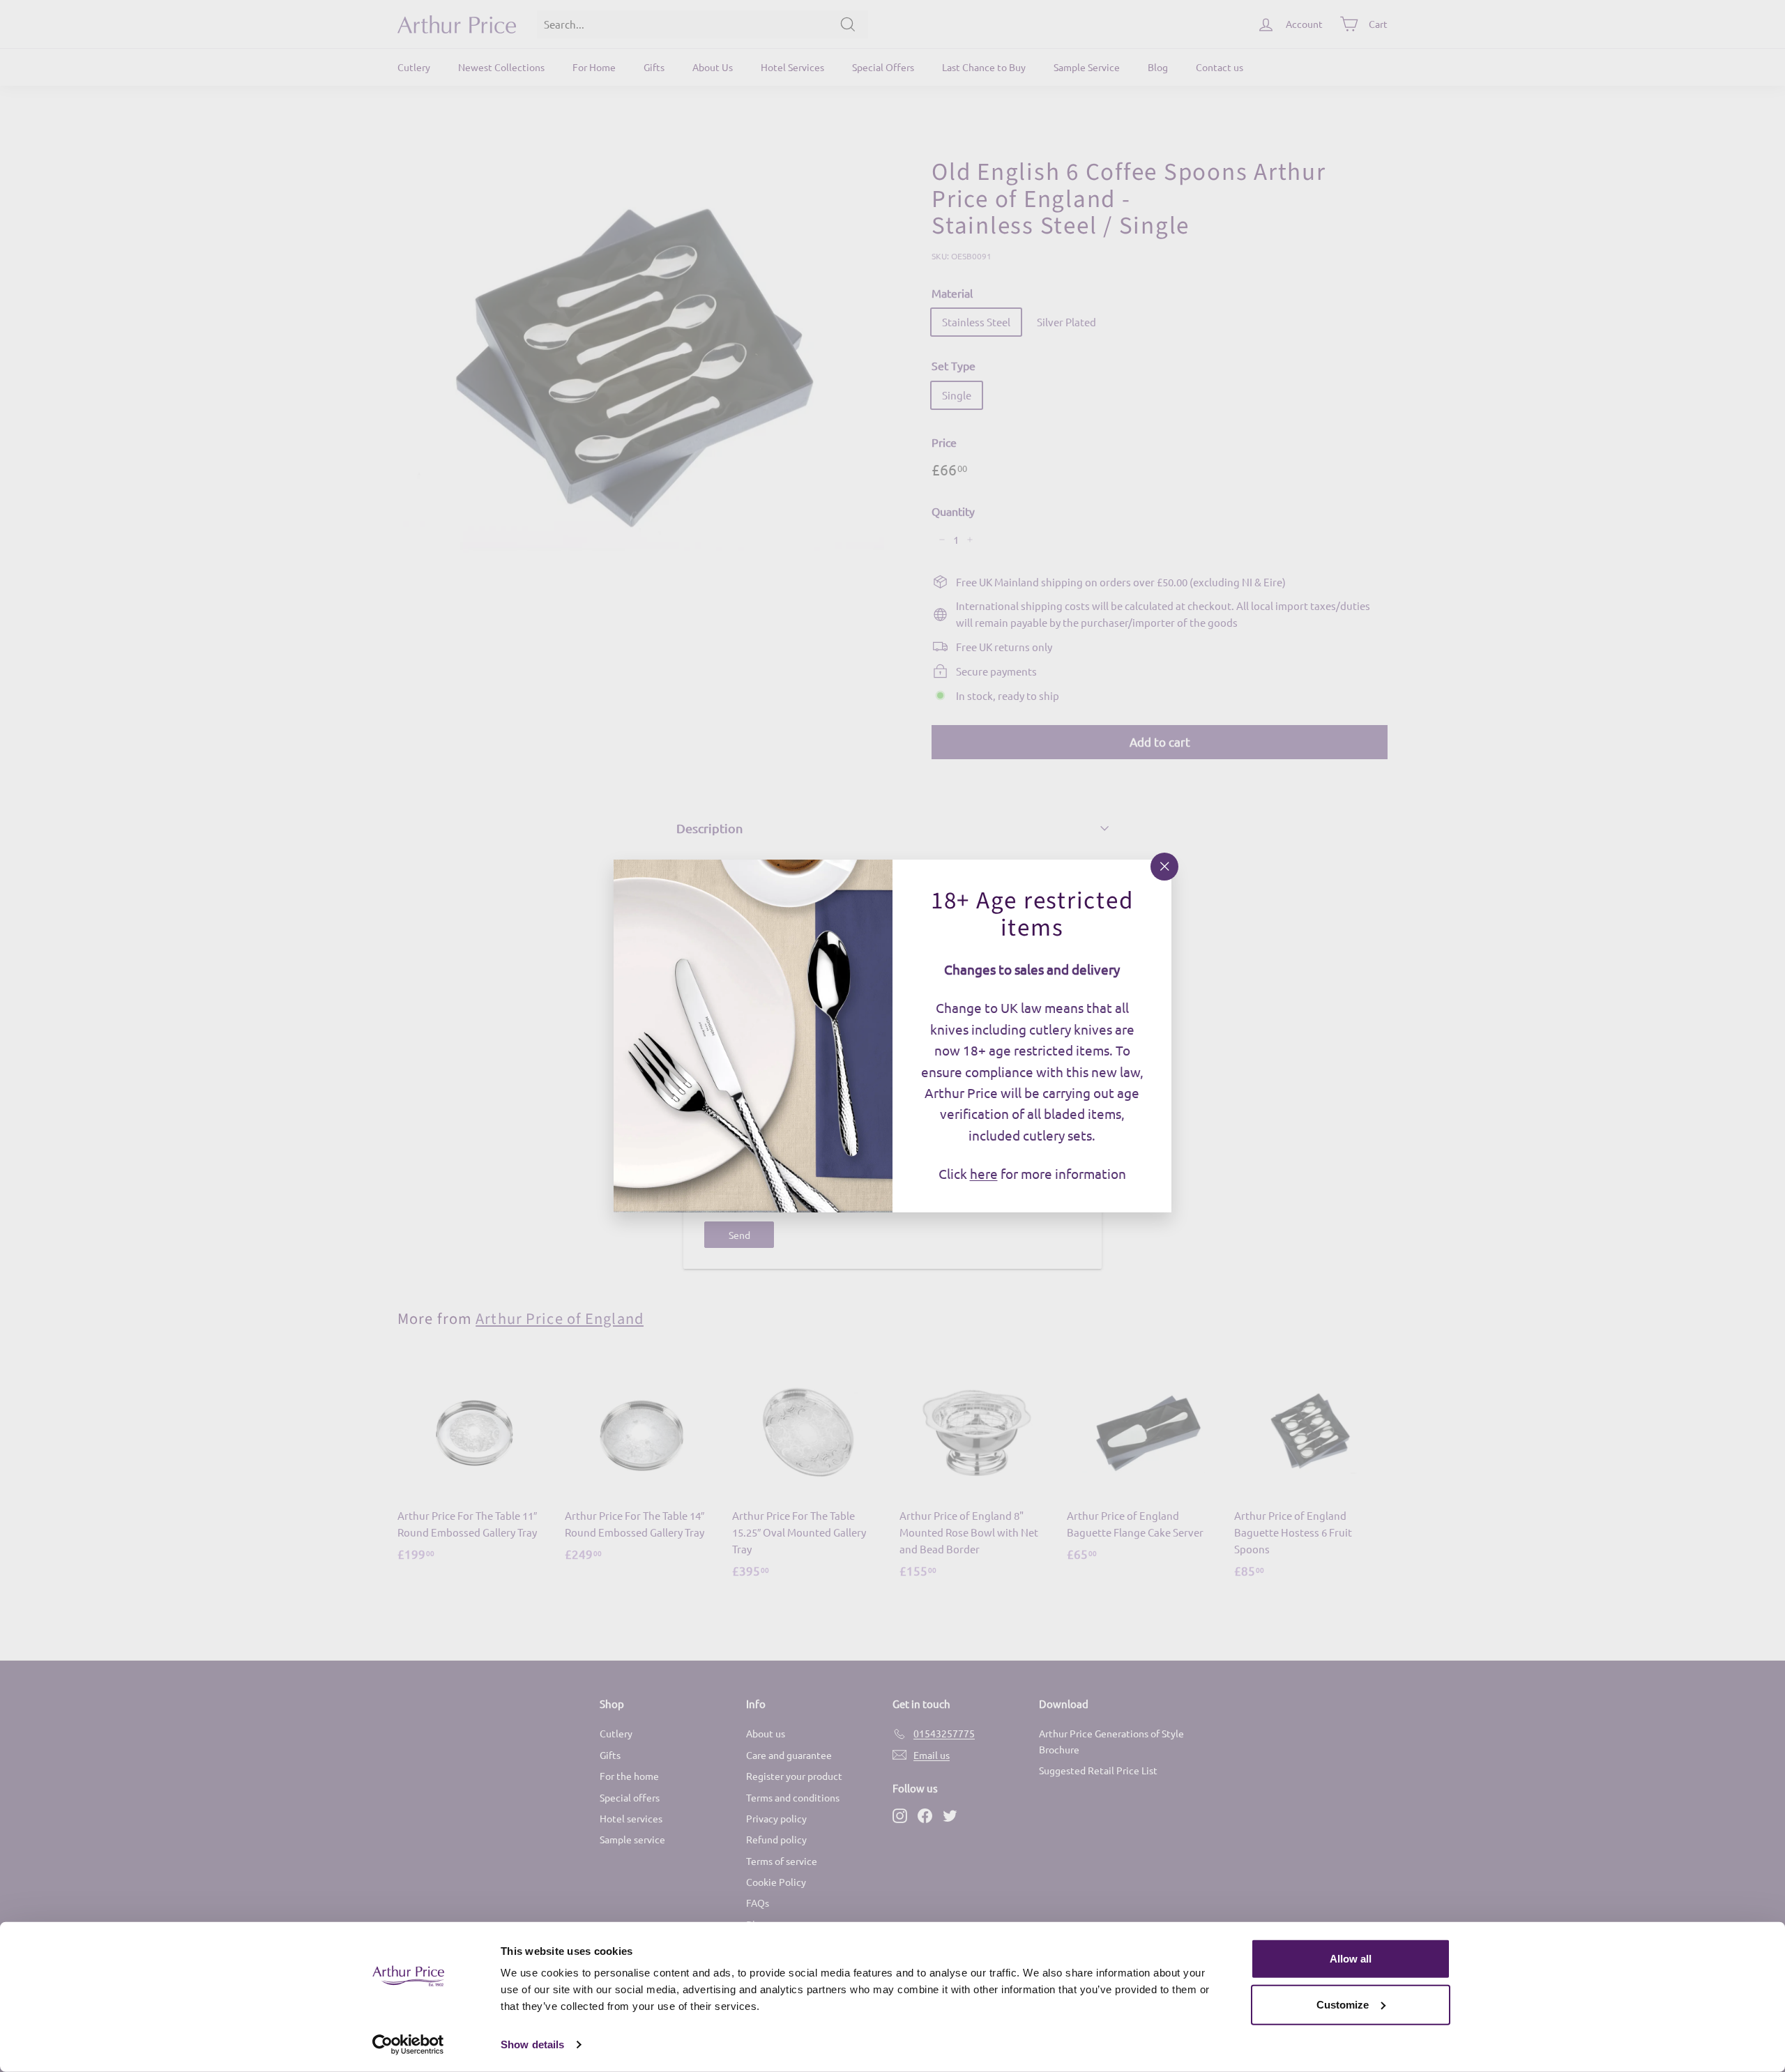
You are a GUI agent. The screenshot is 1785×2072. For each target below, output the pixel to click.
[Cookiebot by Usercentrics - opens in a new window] (408, 2045)
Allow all (1351, 1959)
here (984, 1173)
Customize (1343, 2004)
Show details (532, 2044)
